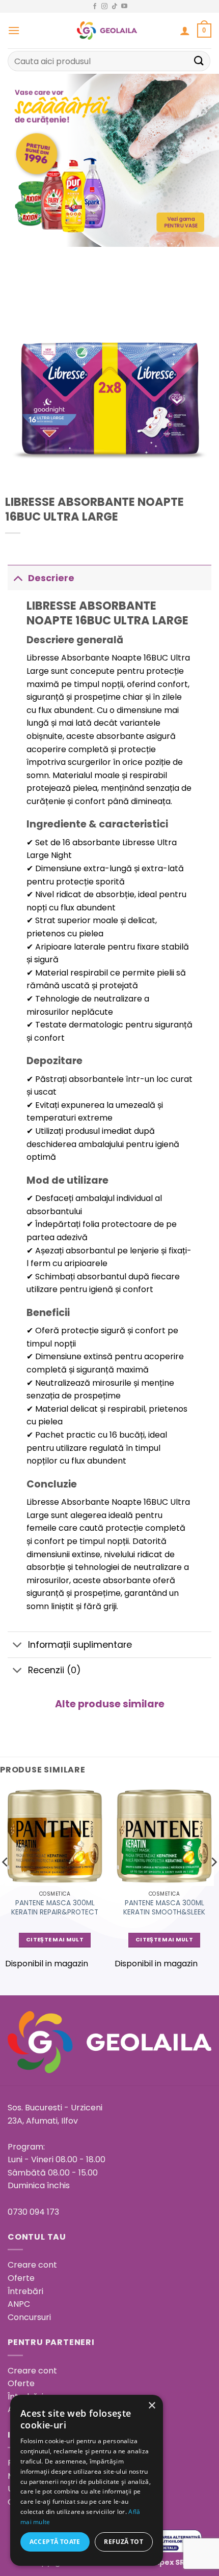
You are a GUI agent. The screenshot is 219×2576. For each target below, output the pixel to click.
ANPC (19, 2304)
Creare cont (32, 2265)
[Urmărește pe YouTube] (124, 7)
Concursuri (29, 2317)
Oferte (21, 2278)
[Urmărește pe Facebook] (95, 7)
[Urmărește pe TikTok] (115, 7)
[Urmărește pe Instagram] (104, 7)
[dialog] (87, 2480)
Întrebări (25, 2291)
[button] (14, 30)
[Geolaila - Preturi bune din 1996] (107, 31)
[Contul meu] (185, 31)
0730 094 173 (33, 2212)
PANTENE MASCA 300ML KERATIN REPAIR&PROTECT (55, 1908)
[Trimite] (199, 61)
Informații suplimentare (80, 1645)
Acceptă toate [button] (55, 2542)
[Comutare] (18, 578)
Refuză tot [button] (124, 2542)
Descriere (51, 578)
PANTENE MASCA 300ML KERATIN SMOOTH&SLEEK (164, 1908)
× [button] (152, 2406)
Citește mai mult (55, 1940)
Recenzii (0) (54, 1670)
